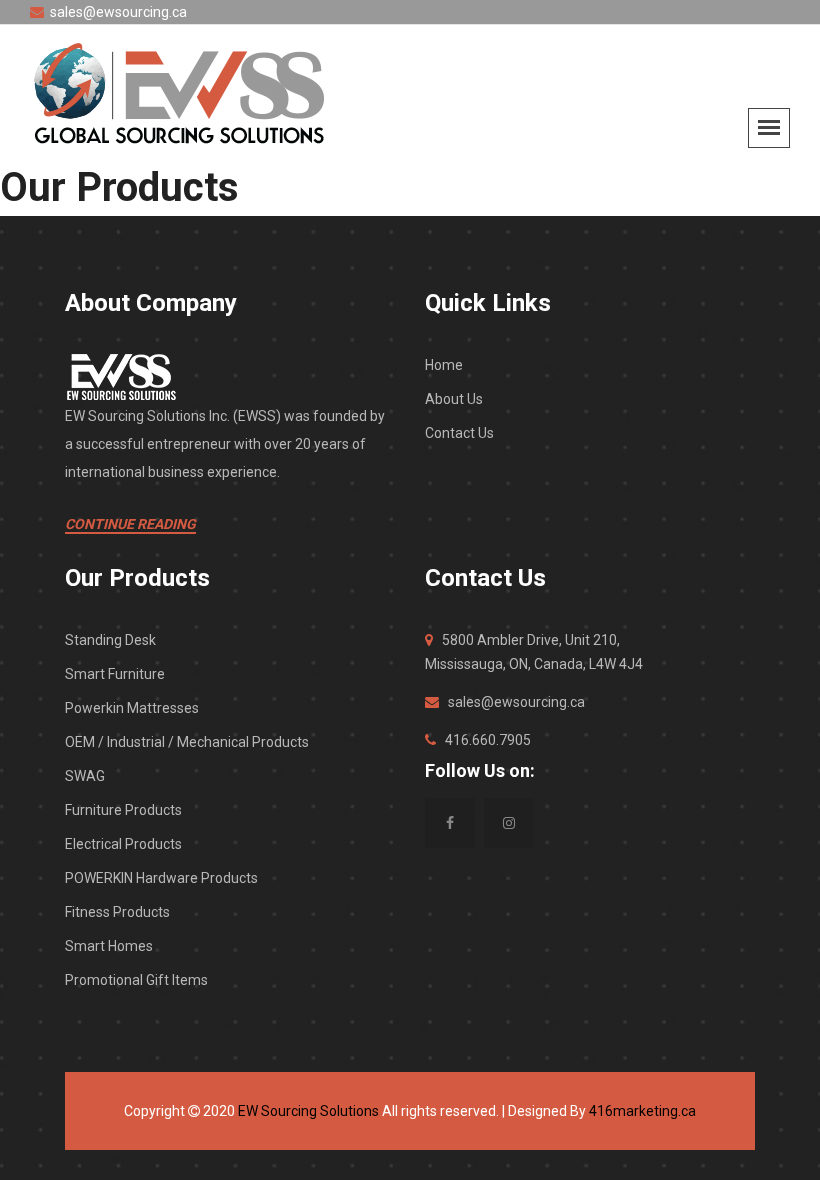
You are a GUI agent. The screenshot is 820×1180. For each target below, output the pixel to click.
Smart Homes (109, 946)
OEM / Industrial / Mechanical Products (187, 742)
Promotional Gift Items (136, 980)
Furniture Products (123, 810)
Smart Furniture (115, 674)
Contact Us (459, 433)
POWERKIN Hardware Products (161, 878)
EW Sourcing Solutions (308, 1111)
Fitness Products (117, 912)
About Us (454, 399)
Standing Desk (110, 640)
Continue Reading (130, 524)
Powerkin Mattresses (132, 708)
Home (444, 365)
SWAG (85, 776)
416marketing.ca (642, 1111)
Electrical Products (123, 844)
